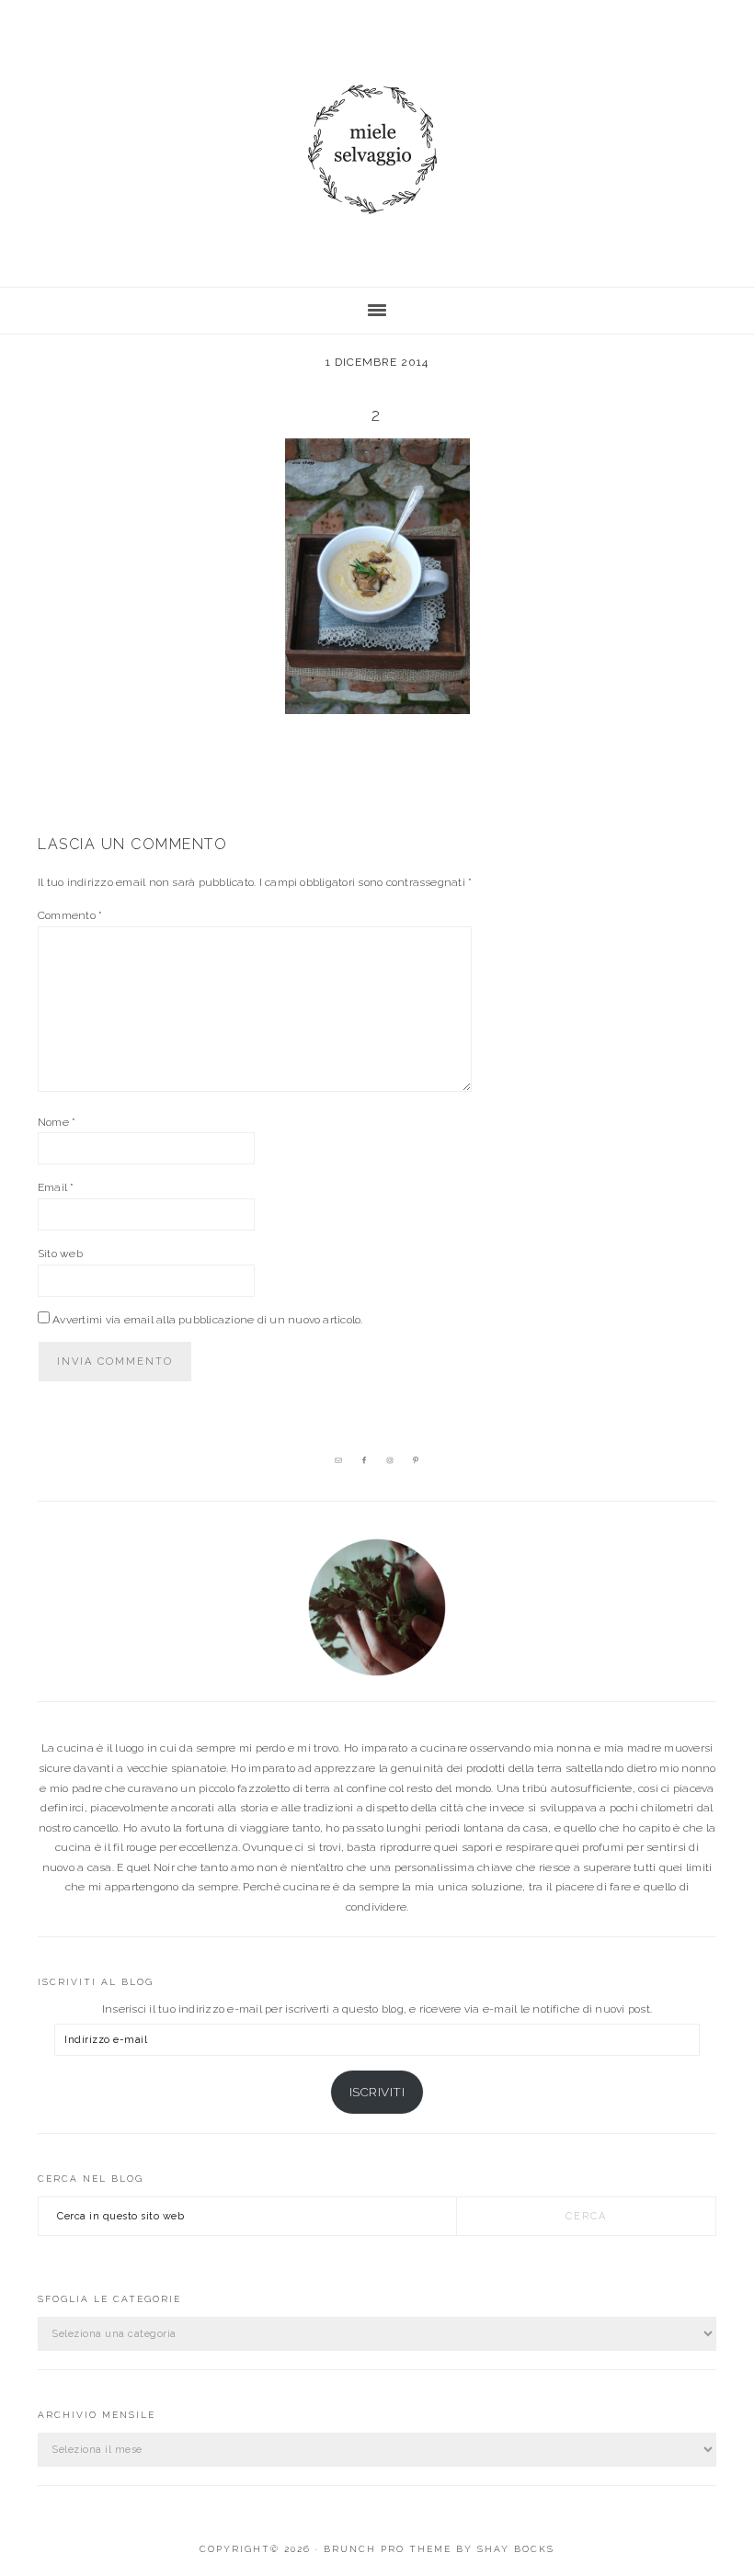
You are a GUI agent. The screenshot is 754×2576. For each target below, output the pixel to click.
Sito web (60, 1254)
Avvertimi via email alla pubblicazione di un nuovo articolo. (207, 1320)
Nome (57, 1122)
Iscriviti (377, 2092)
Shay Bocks (516, 2549)
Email (56, 1187)
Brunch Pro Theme (388, 2549)
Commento (70, 915)
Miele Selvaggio (377, 149)
